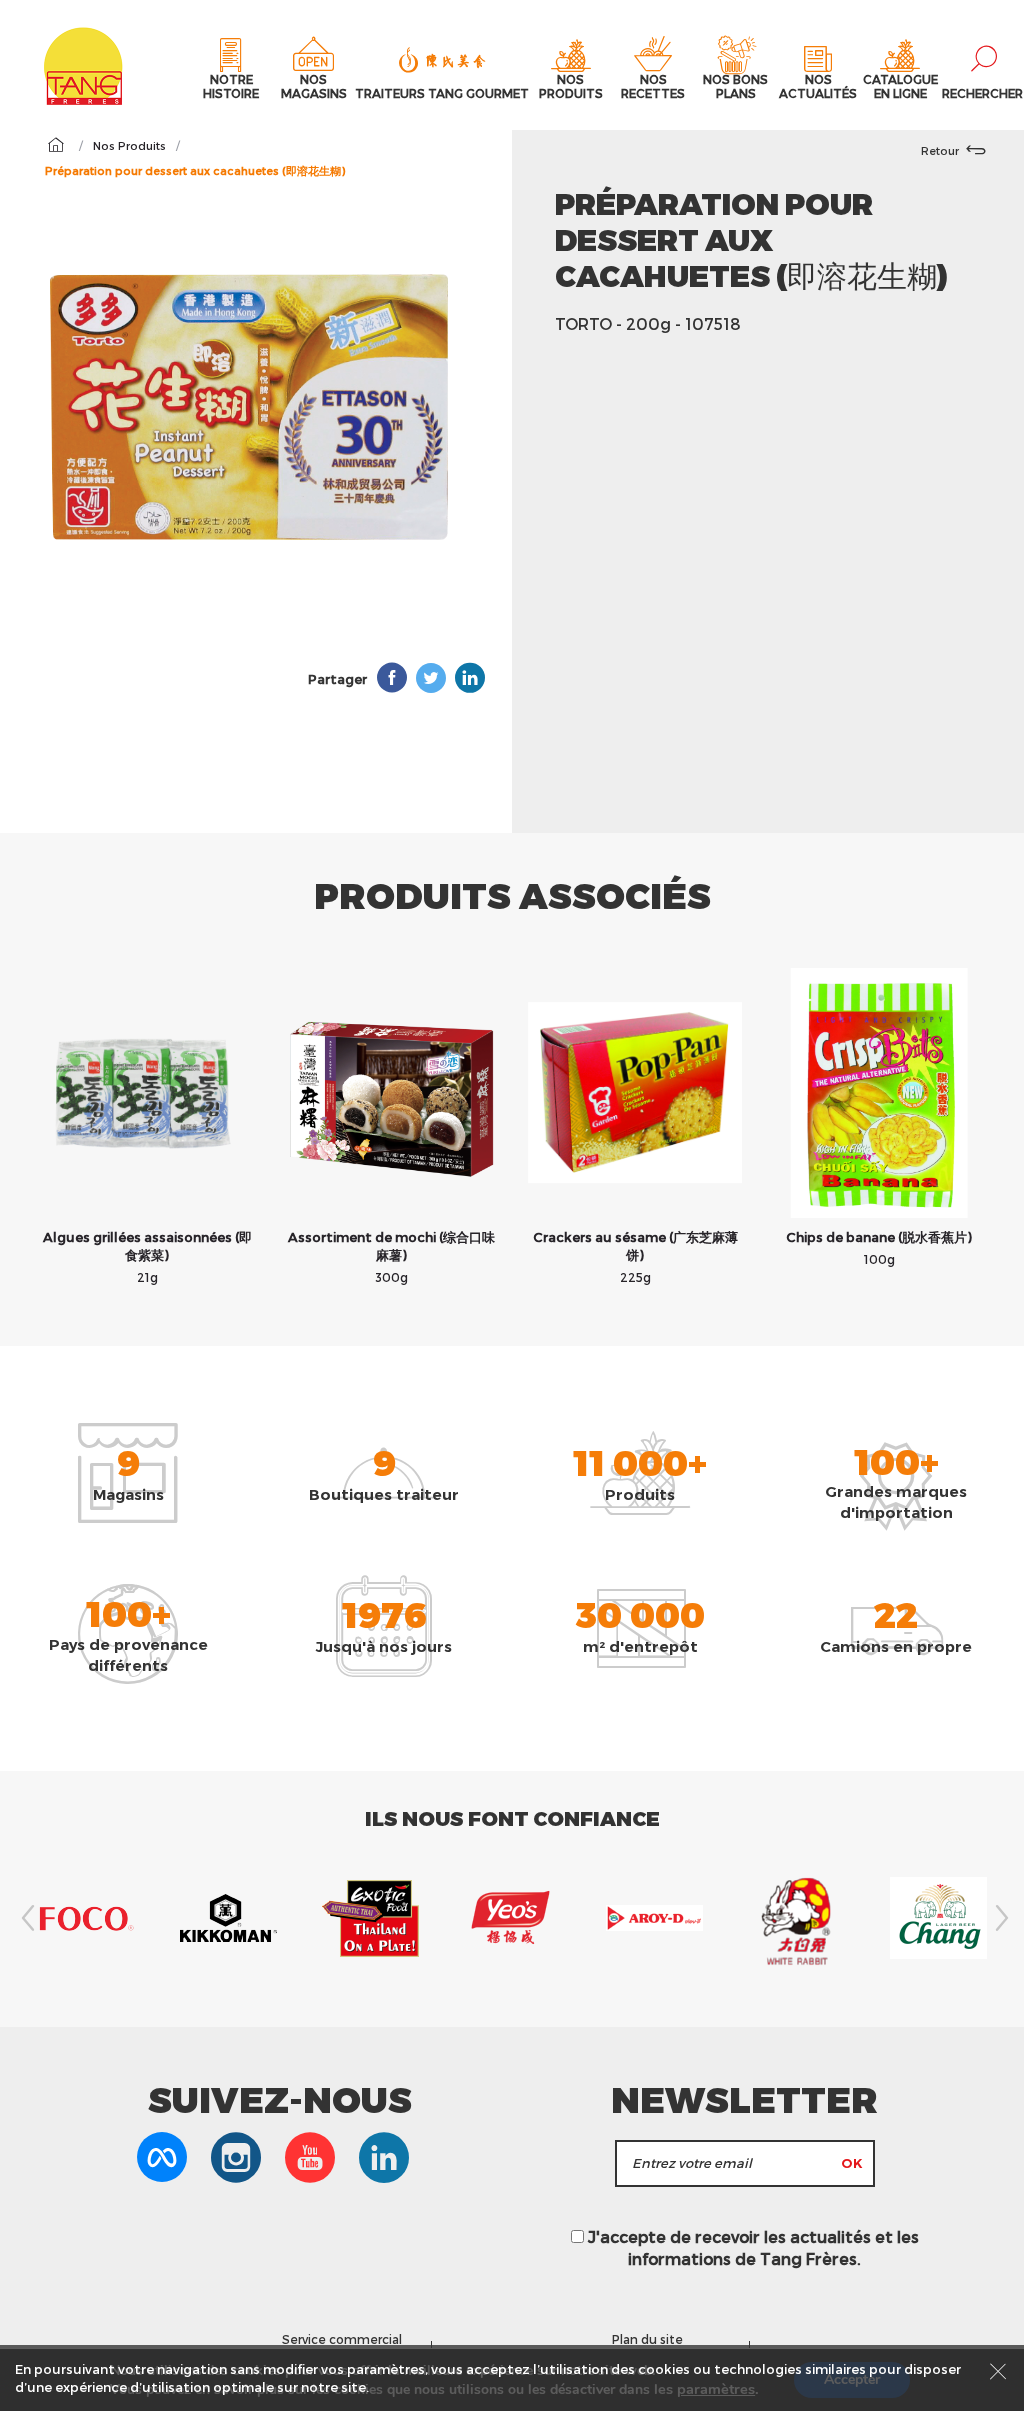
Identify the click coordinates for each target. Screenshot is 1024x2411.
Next (999, 1918)
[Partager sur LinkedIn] (470, 678)
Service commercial (342, 2339)
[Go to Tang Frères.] (55, 145)
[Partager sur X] (431, 678)
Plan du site (647, 2339)
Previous (25, 1918)
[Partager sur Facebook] (392, 678)
